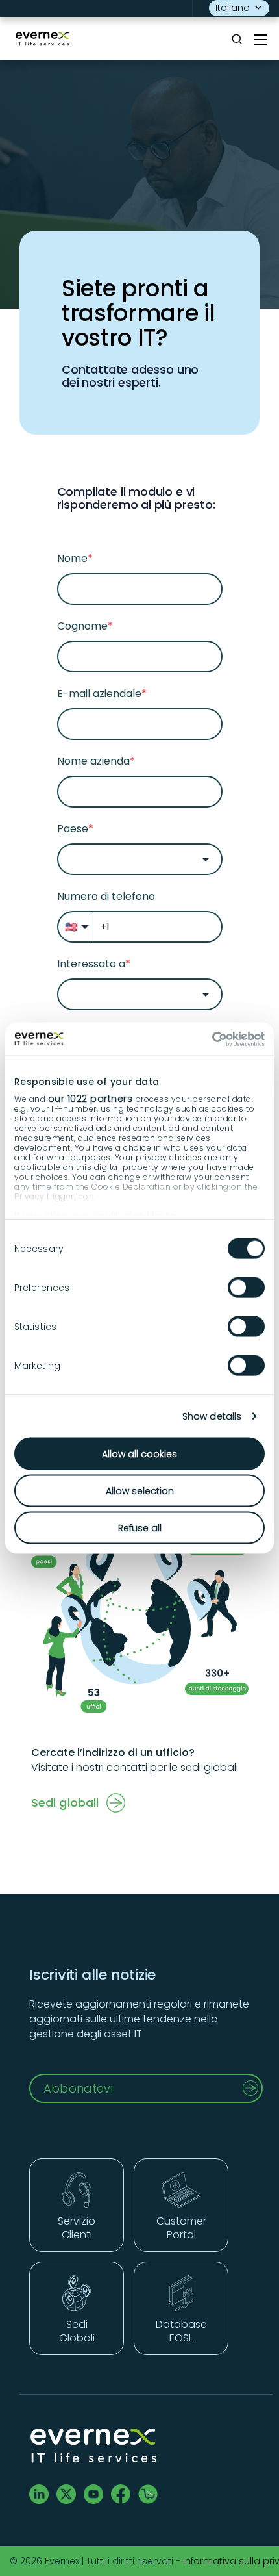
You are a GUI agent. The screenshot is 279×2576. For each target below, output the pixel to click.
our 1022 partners (91, 1098)
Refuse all (140, 1528)
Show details (212, 1416)
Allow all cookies (139, 1454)
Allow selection (140, 1491)
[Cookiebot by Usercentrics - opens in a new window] (208, 1039)
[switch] (246, 1288)
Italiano (233, 8)
